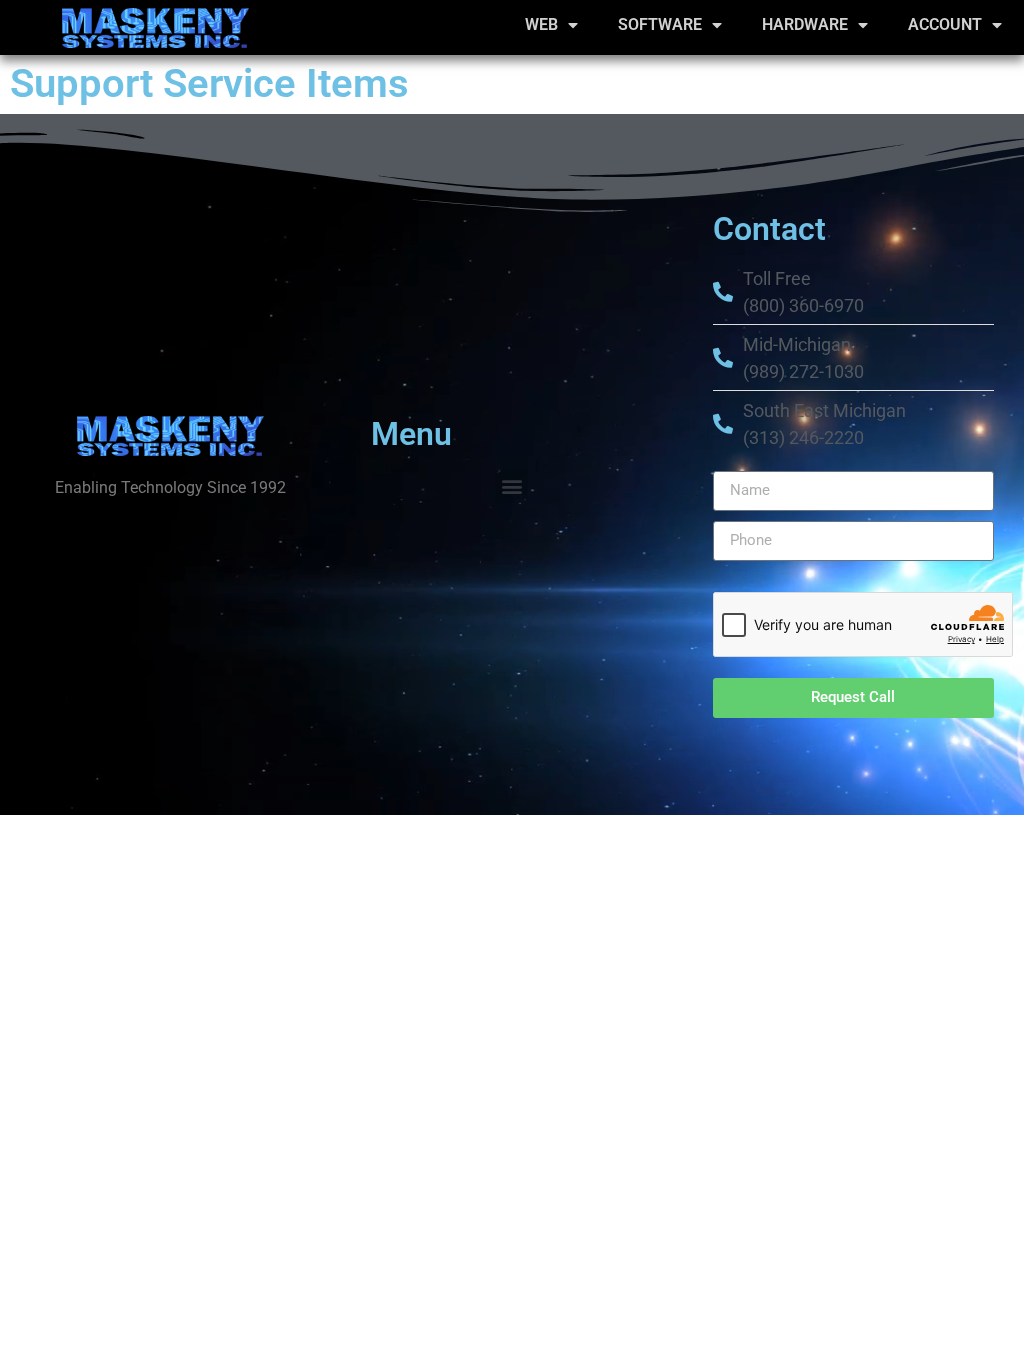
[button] (511, 486)
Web (541, 24)
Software (660, 24)
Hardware (805, 24)
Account (945, 24)
